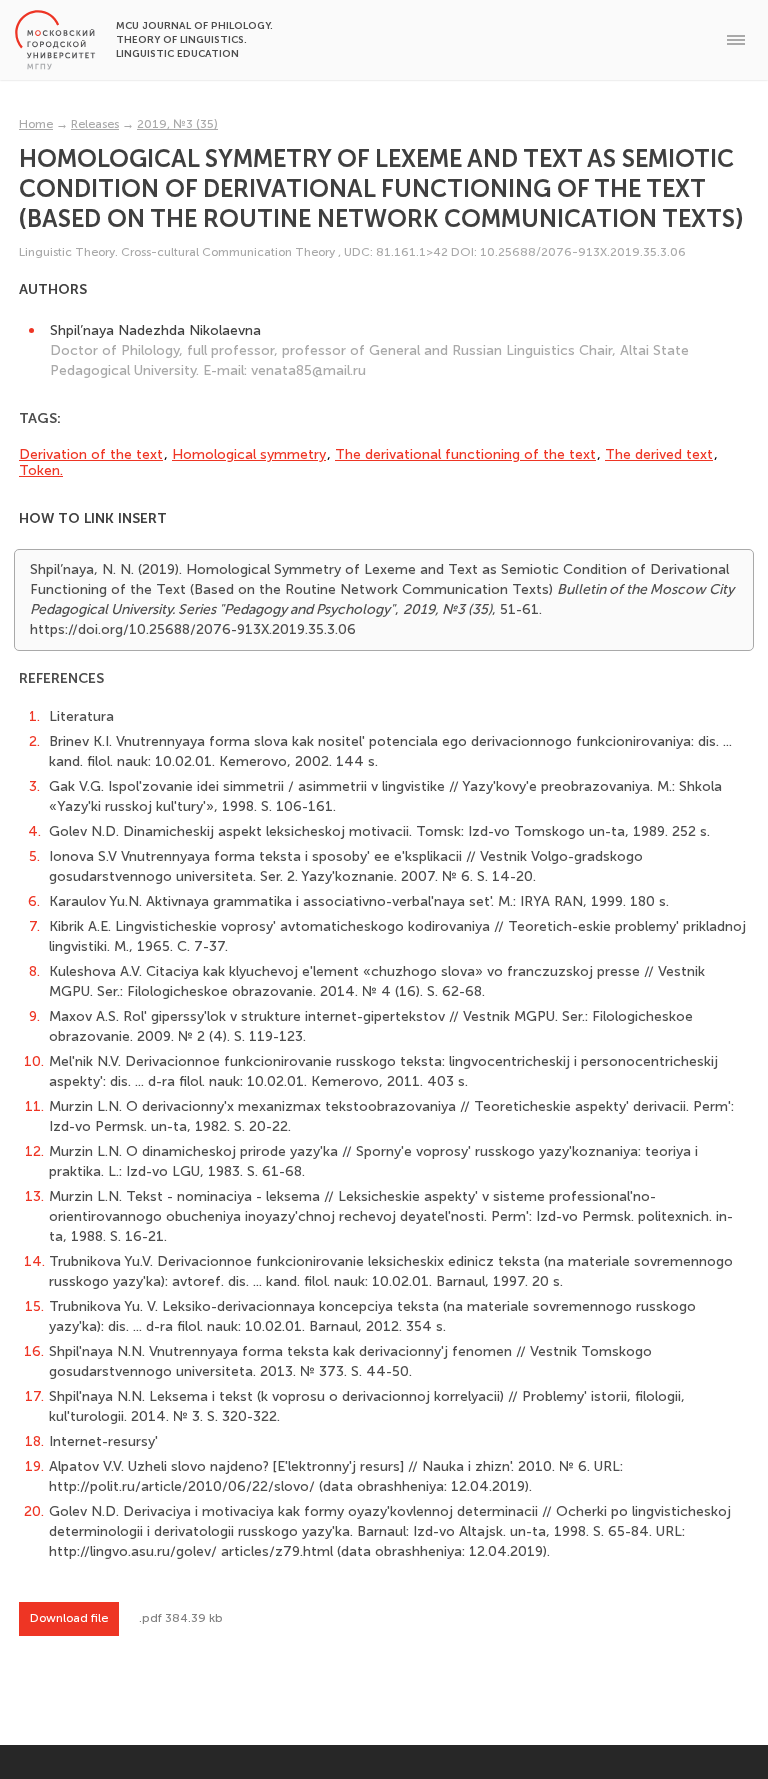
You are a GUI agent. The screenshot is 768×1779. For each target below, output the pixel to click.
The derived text (659, 454)
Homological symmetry (249, 454)
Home (36, 124)
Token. (41, 470)
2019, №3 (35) (177, 124)
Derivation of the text (91, 454)
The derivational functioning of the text (465, 454)
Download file (69, 1618)
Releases (95, 124)
